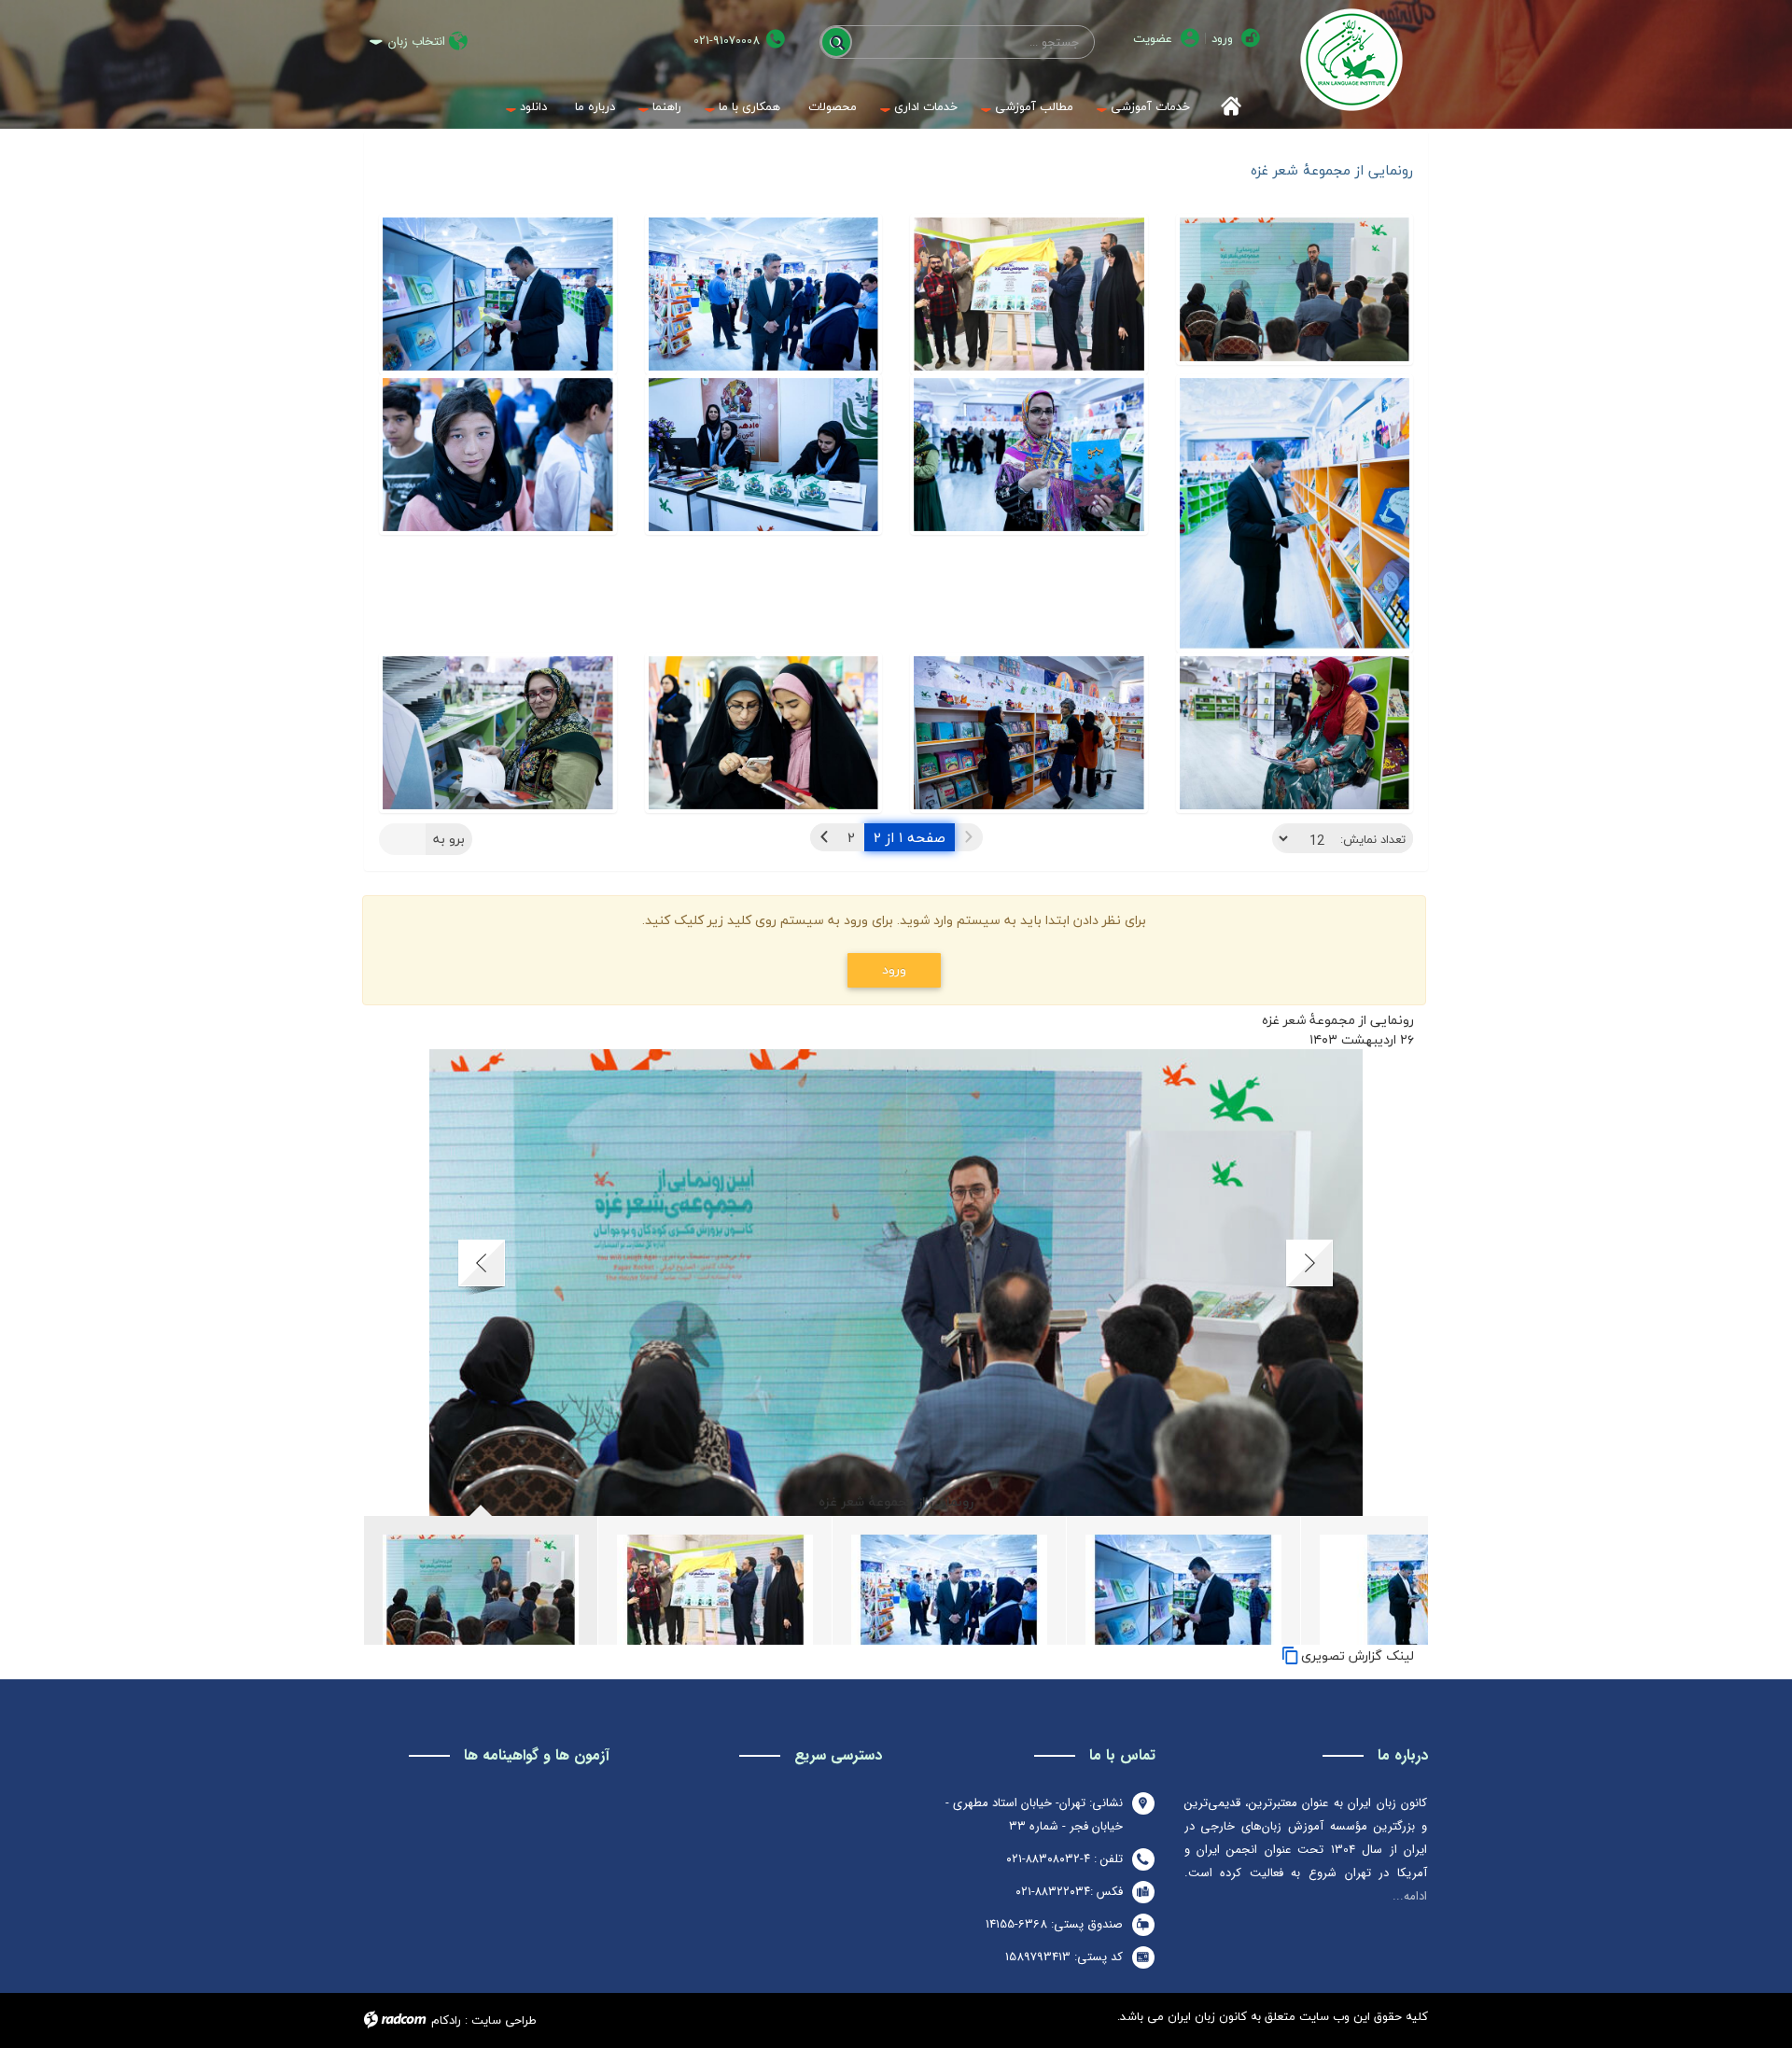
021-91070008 (727, 41)
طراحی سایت (504, 2020)
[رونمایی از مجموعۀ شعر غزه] (1295, 294)
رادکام (446, 2020)
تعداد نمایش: (1373, 839)
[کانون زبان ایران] (1351, 60)
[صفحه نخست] (1225, 107)
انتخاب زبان (417, 42)
